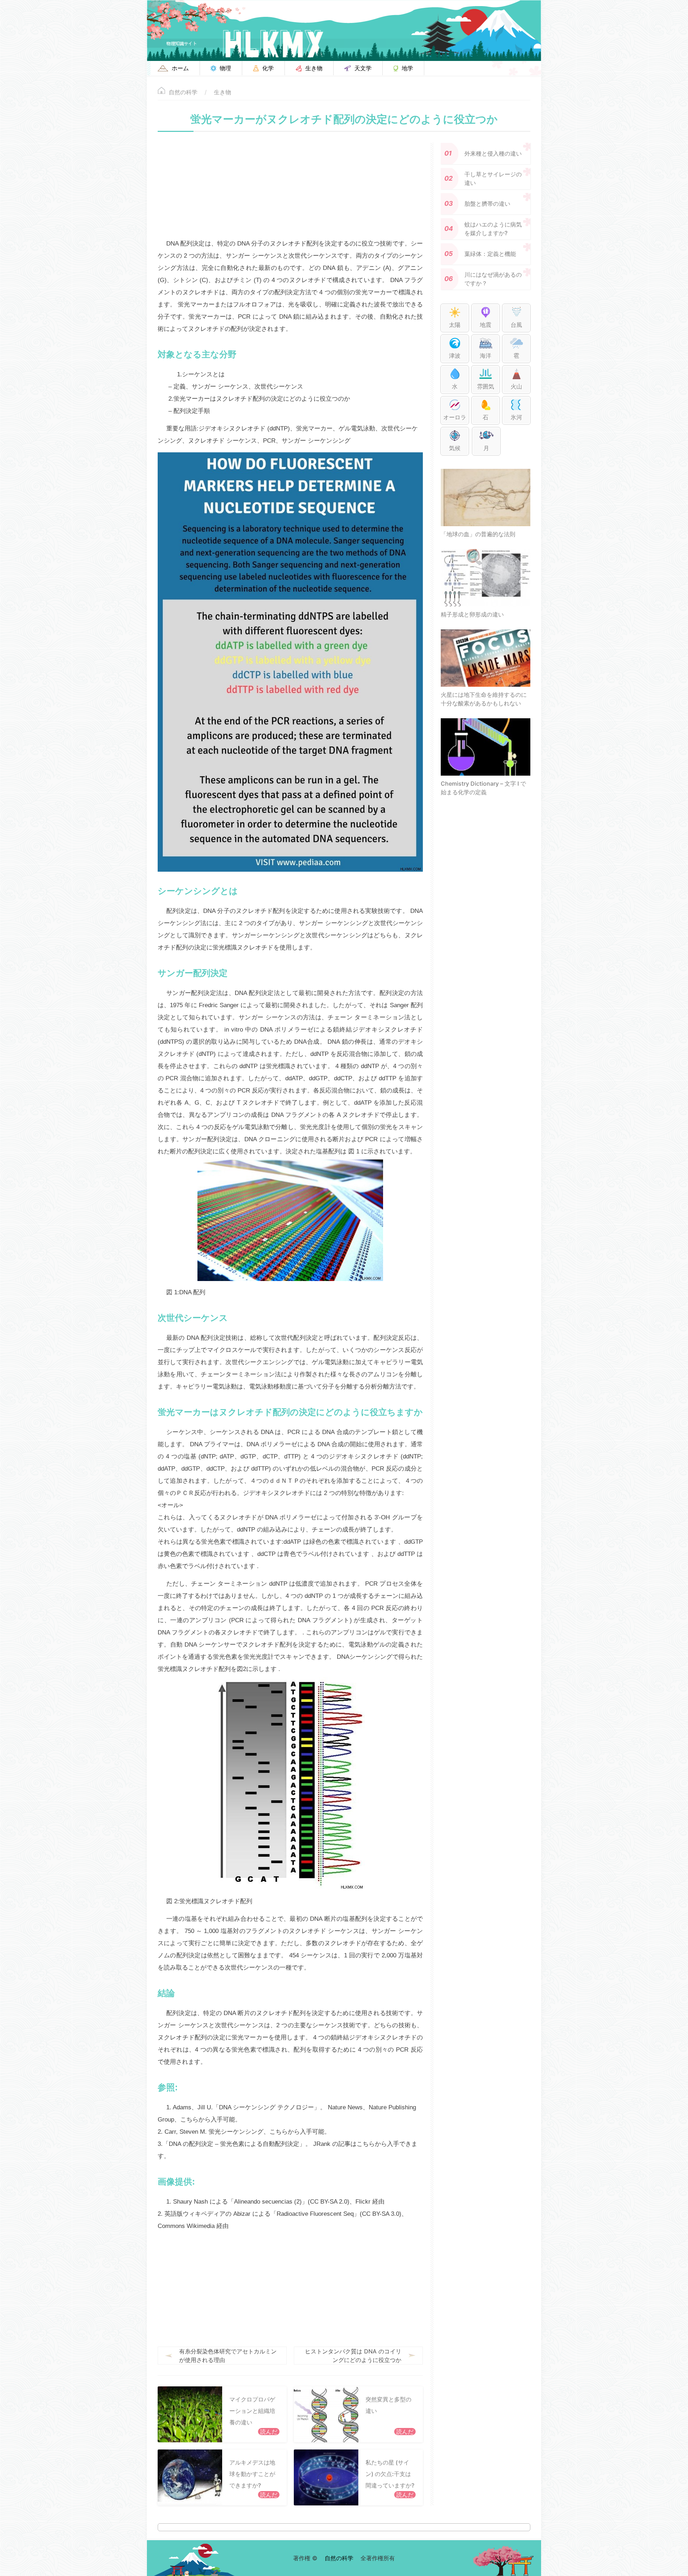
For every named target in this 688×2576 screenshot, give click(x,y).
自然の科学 (183, 92)
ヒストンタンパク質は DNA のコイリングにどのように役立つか (353, 2356)
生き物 (223, 92)
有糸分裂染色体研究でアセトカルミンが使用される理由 (228, 2356)
